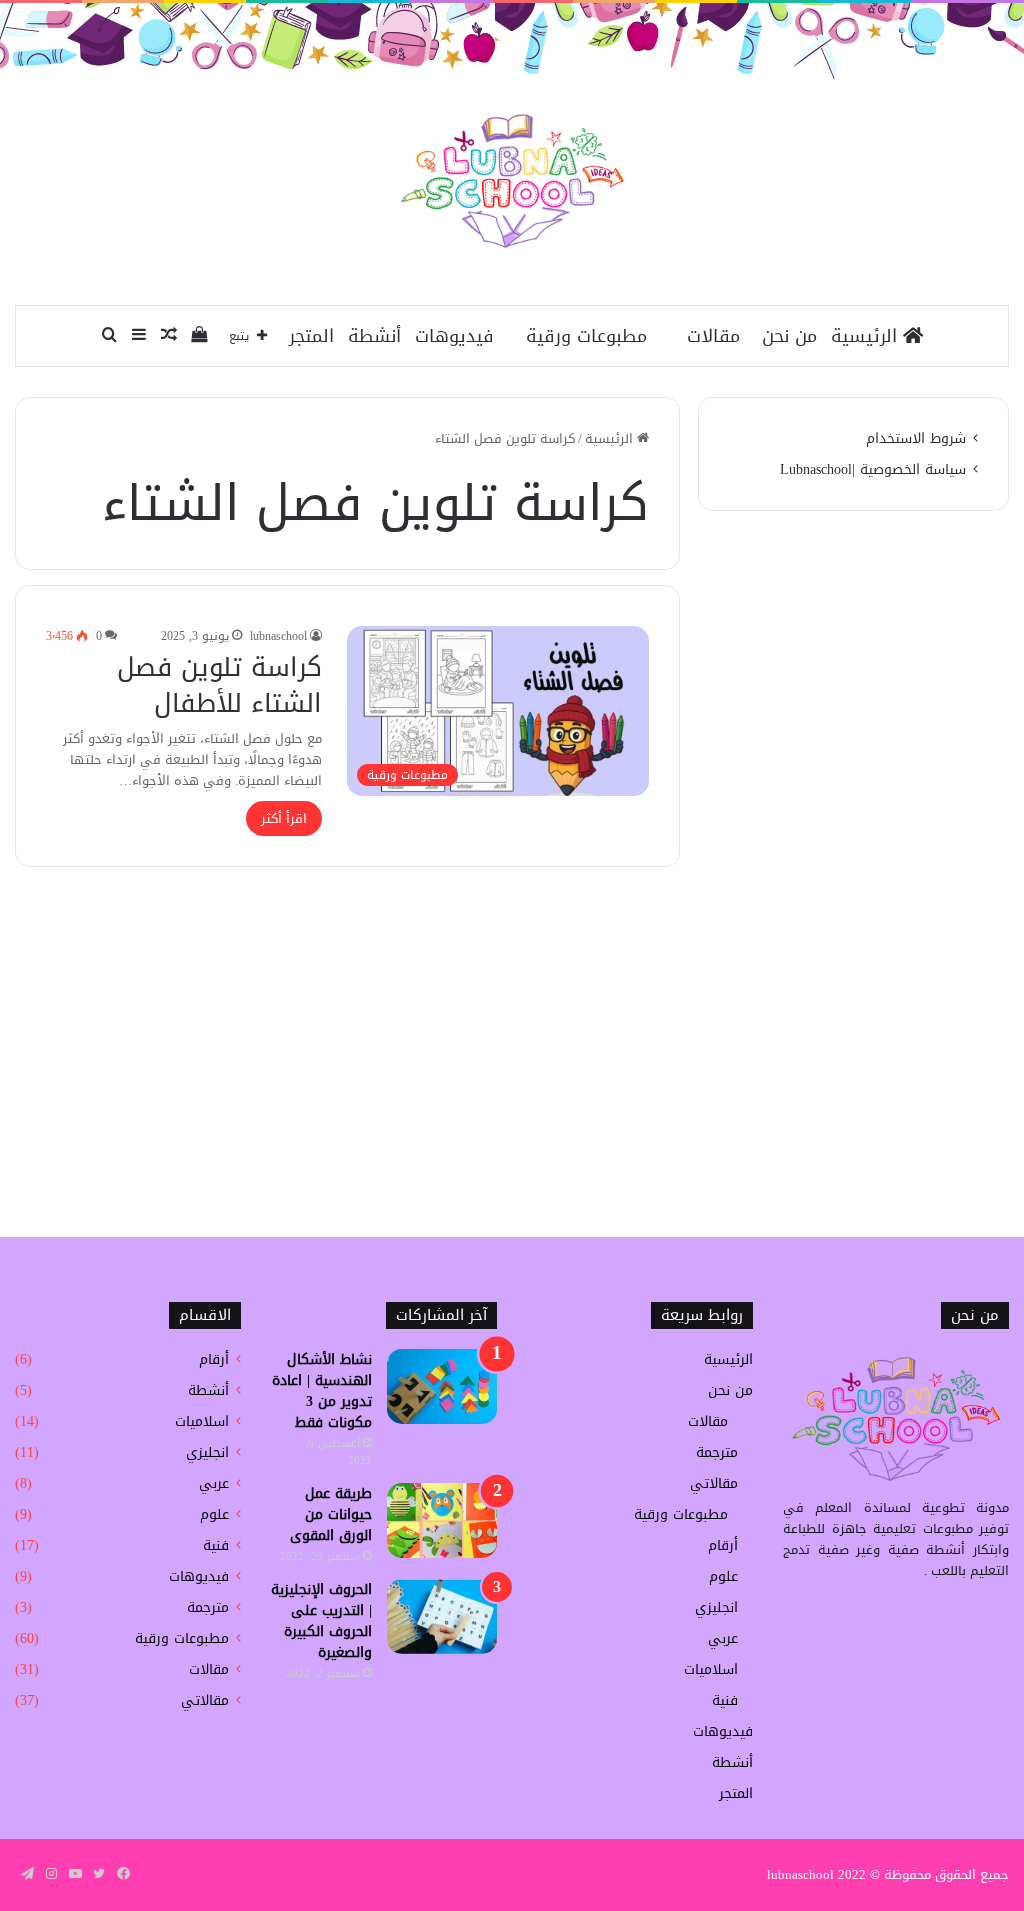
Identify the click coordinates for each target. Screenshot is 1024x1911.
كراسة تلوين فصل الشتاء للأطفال (219, 685)
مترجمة (717, 1452)
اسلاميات (711, 1669)
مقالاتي (714, 1483)
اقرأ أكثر (284, 818)
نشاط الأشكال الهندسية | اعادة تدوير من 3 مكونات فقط (322, 1391)
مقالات (713, 336)
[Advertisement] (512, 1047)
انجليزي (716, 1607)
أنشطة (374, 336)
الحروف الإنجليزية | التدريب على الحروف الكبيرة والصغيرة (321, 1621)
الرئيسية (867, 336)
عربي (723, 1638)
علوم (723, 1576)
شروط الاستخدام (916, 438)
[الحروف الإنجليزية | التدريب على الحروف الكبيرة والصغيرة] (442, 1616)
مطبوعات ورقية (586, 336)
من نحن (789, 336)
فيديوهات (454, 336)
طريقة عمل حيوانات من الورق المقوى (331, 1514)
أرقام (723, 1545)
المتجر (311, 336)
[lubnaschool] (512, 181)
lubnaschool (278, 636)
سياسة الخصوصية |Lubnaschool (873, 469)
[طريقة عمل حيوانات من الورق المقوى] (442, 1520)
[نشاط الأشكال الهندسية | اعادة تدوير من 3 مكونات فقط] (442, 1386)
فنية (725, 1700)
